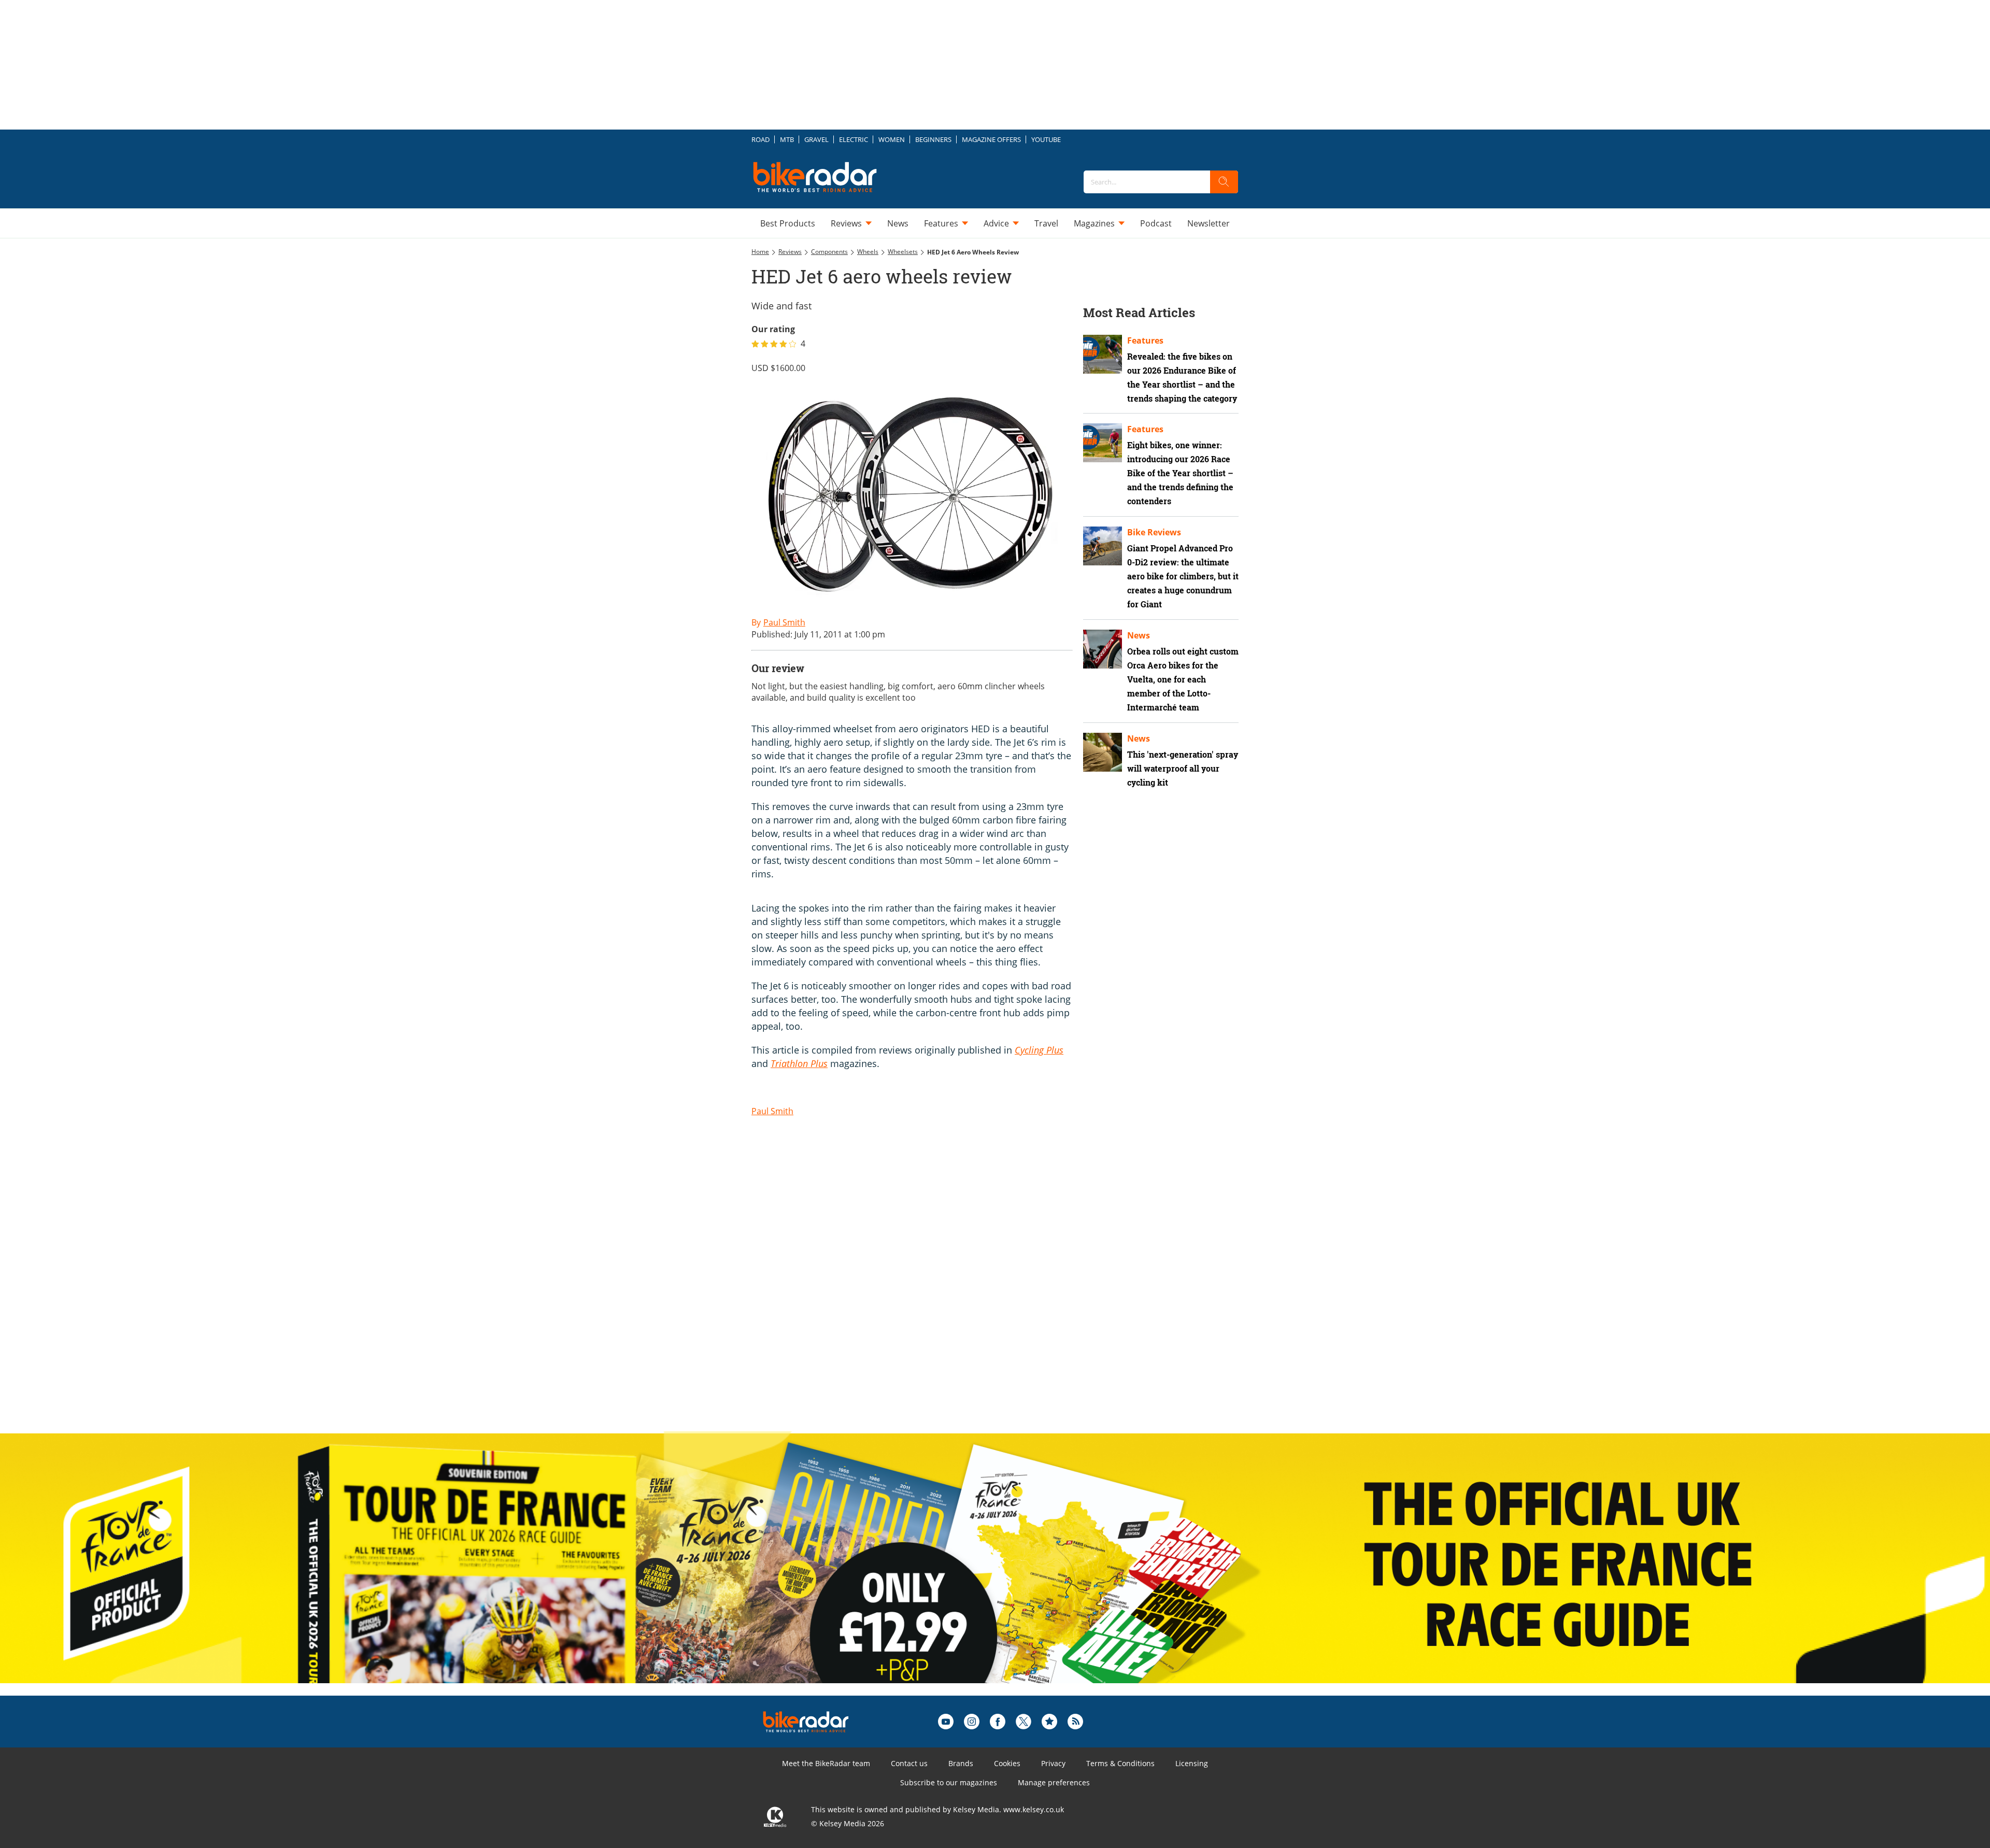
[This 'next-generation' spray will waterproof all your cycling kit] (1103, 752)
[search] (1224, 182)
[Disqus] (922, 1289)
